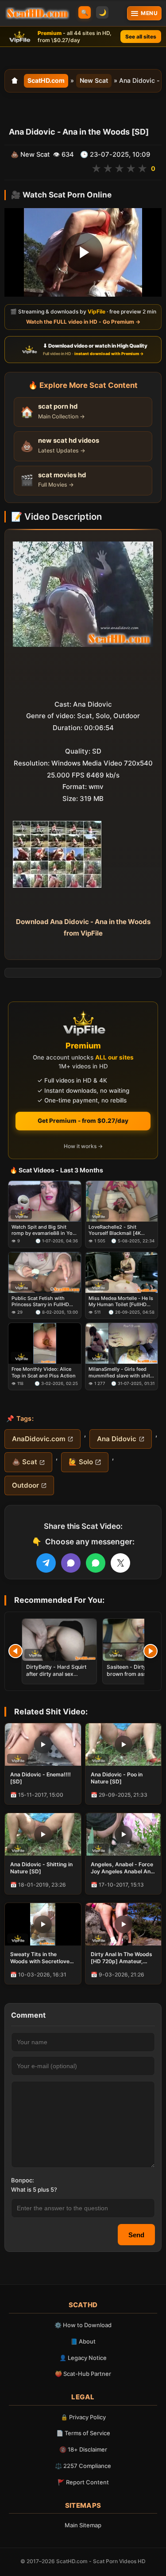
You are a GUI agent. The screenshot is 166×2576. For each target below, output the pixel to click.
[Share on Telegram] (46, 1563)
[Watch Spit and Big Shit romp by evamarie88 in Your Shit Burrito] (45, 1201)
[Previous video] (15, 1651)
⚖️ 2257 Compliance (83, 2466)
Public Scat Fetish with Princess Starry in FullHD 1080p (40, 1302)
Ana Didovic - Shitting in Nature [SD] (41, 1868)
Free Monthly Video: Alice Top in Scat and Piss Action (44, 1373)
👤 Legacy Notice (83, 2358)
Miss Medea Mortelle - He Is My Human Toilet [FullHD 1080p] (121, 1302)
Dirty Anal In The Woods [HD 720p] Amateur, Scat (122, 1958)
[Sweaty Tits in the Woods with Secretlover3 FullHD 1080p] (43, 1924)
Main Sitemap (83, 2525)
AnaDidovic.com (39, 1439)
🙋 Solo (81, 1462)
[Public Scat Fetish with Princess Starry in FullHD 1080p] (45, 1273)
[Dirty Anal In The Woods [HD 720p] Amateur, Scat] (124, 1924)
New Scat (94, 80)
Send (136, 2235)
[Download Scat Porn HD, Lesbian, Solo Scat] (37, 13)
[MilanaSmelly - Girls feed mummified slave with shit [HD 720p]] (122, 1344)
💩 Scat (25, 1462)
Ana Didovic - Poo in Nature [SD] (117, 1778)
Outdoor (25, 1485)
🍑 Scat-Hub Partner (83, 2374)
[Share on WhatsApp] (96, 1563)
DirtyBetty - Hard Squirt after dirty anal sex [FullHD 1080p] (56, 1674)
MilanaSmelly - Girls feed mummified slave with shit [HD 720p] (119, 1373)
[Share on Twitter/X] (120, 1563)
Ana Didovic (117, 1439)
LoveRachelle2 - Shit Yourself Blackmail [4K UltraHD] (115, 1230)
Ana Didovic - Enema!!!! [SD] (41, 1778)
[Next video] (151, 1651)
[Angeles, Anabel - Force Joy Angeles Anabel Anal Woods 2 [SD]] (124, 1834)
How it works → (83, 1146)
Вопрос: (23, 2180)
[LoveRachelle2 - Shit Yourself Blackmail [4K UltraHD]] (122, 1201)
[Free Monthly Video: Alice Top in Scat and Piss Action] (45, 1344)
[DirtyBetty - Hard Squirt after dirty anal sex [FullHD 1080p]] (59, 1640)
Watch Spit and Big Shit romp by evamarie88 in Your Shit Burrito (44, 1230)
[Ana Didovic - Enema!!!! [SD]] (43, 1744)
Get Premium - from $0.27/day (83, 1121)
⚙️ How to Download (83, 2325)
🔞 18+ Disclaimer (83, 2449)
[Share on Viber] (71, 1563)
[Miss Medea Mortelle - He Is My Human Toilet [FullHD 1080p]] (122, 1273)
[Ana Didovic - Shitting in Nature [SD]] (43, 1834)
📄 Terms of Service (83, 2433)
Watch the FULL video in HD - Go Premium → (83, 322)
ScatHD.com (46, 80)
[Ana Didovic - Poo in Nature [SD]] (124, 1744)
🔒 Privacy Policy (83, 2417)
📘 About (83, 2341)
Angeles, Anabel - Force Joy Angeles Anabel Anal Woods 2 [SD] (123, 1868)
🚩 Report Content (83, 2482)
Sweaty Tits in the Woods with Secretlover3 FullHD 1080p (43, 1958)
